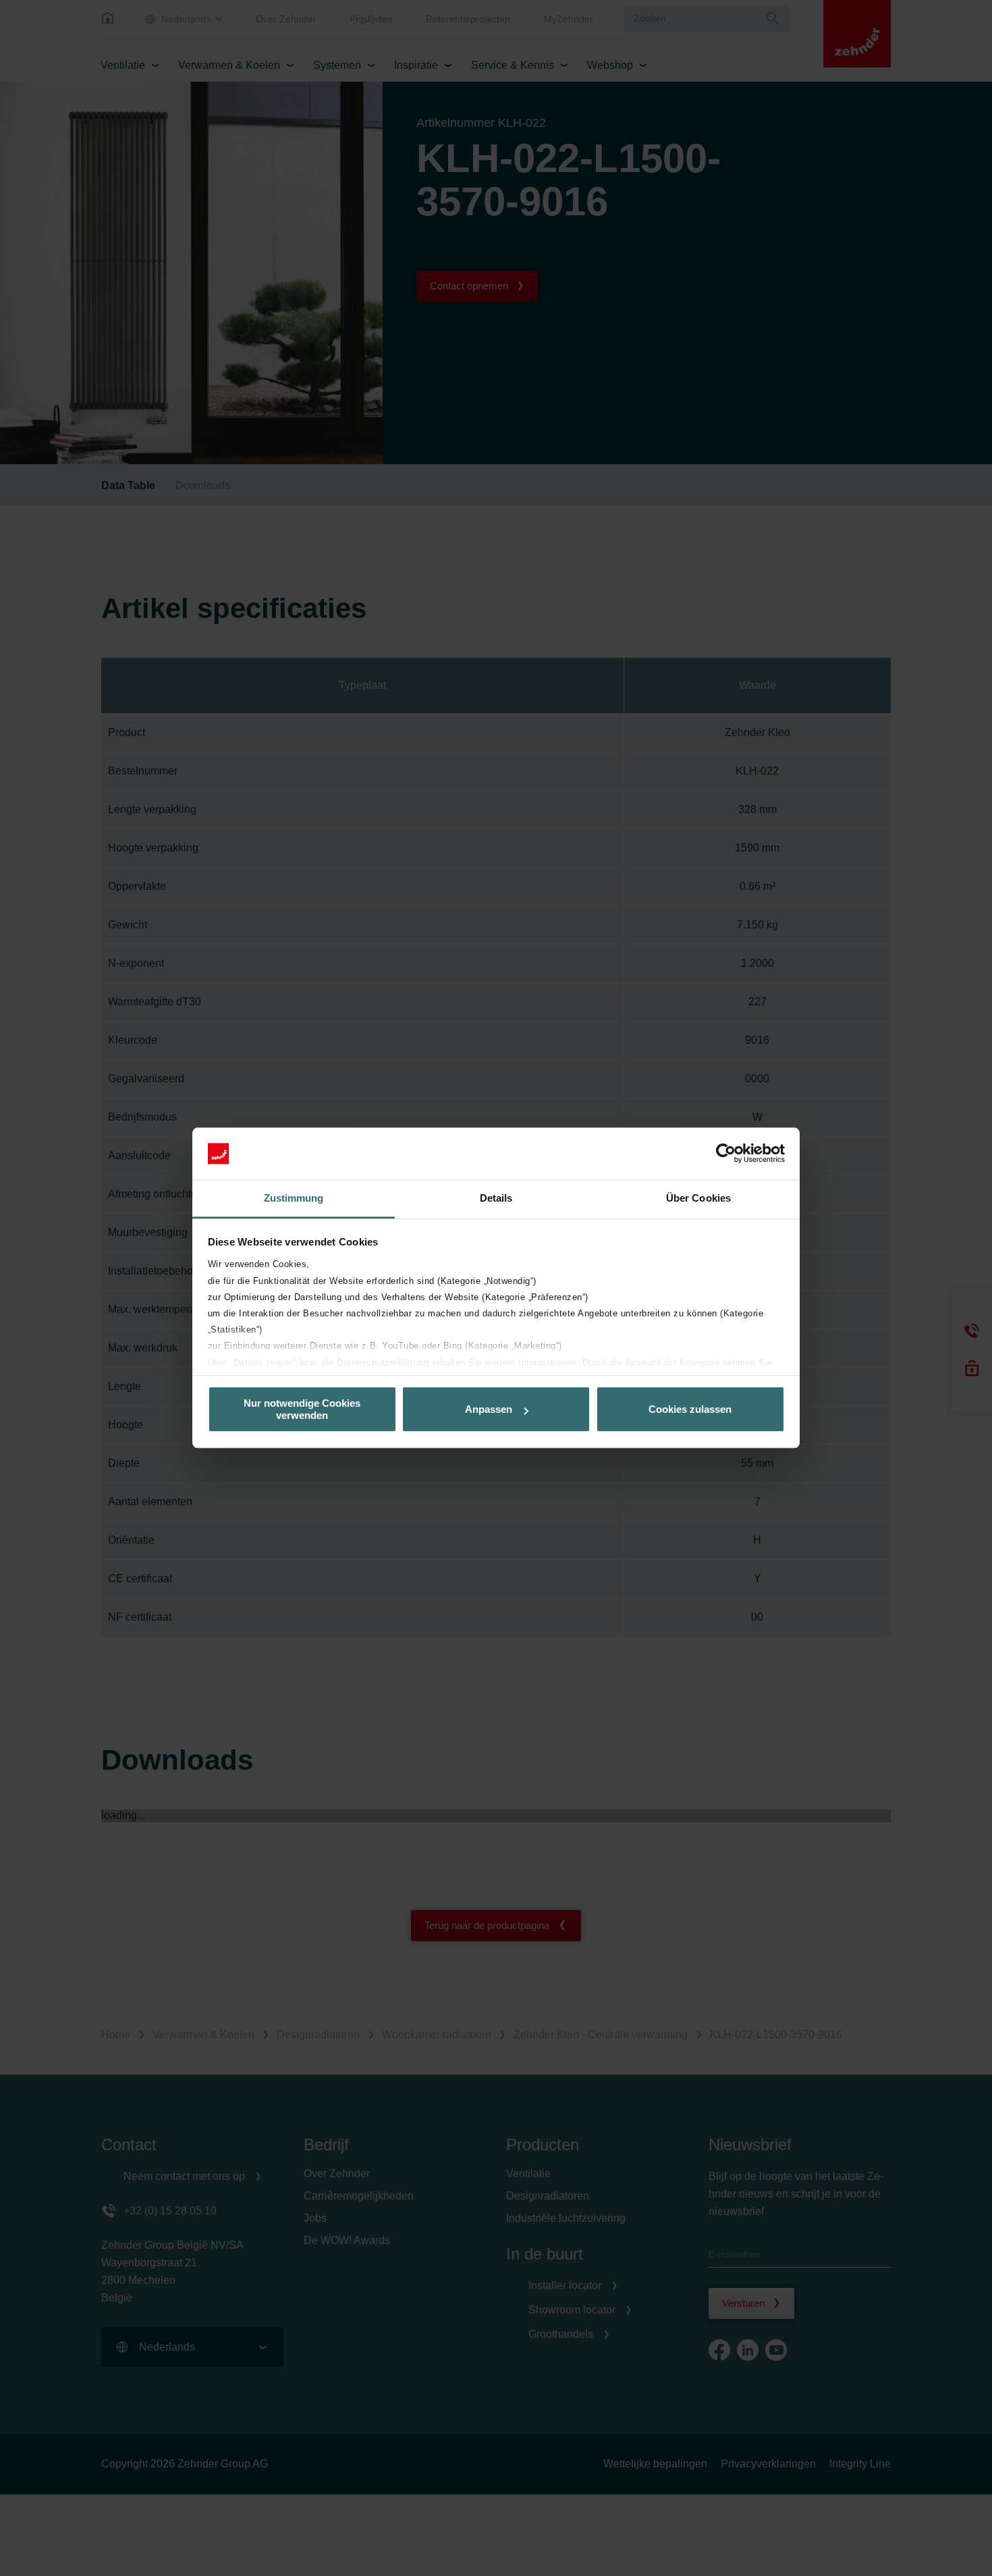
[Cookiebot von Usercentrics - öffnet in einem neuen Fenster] (726, 1154)
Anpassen (489, 1409)
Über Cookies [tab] (698, 1198)
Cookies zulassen (690, 1409)
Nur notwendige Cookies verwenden (302, 1409)
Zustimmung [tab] (294, 1198)
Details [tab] (496, 1198)
